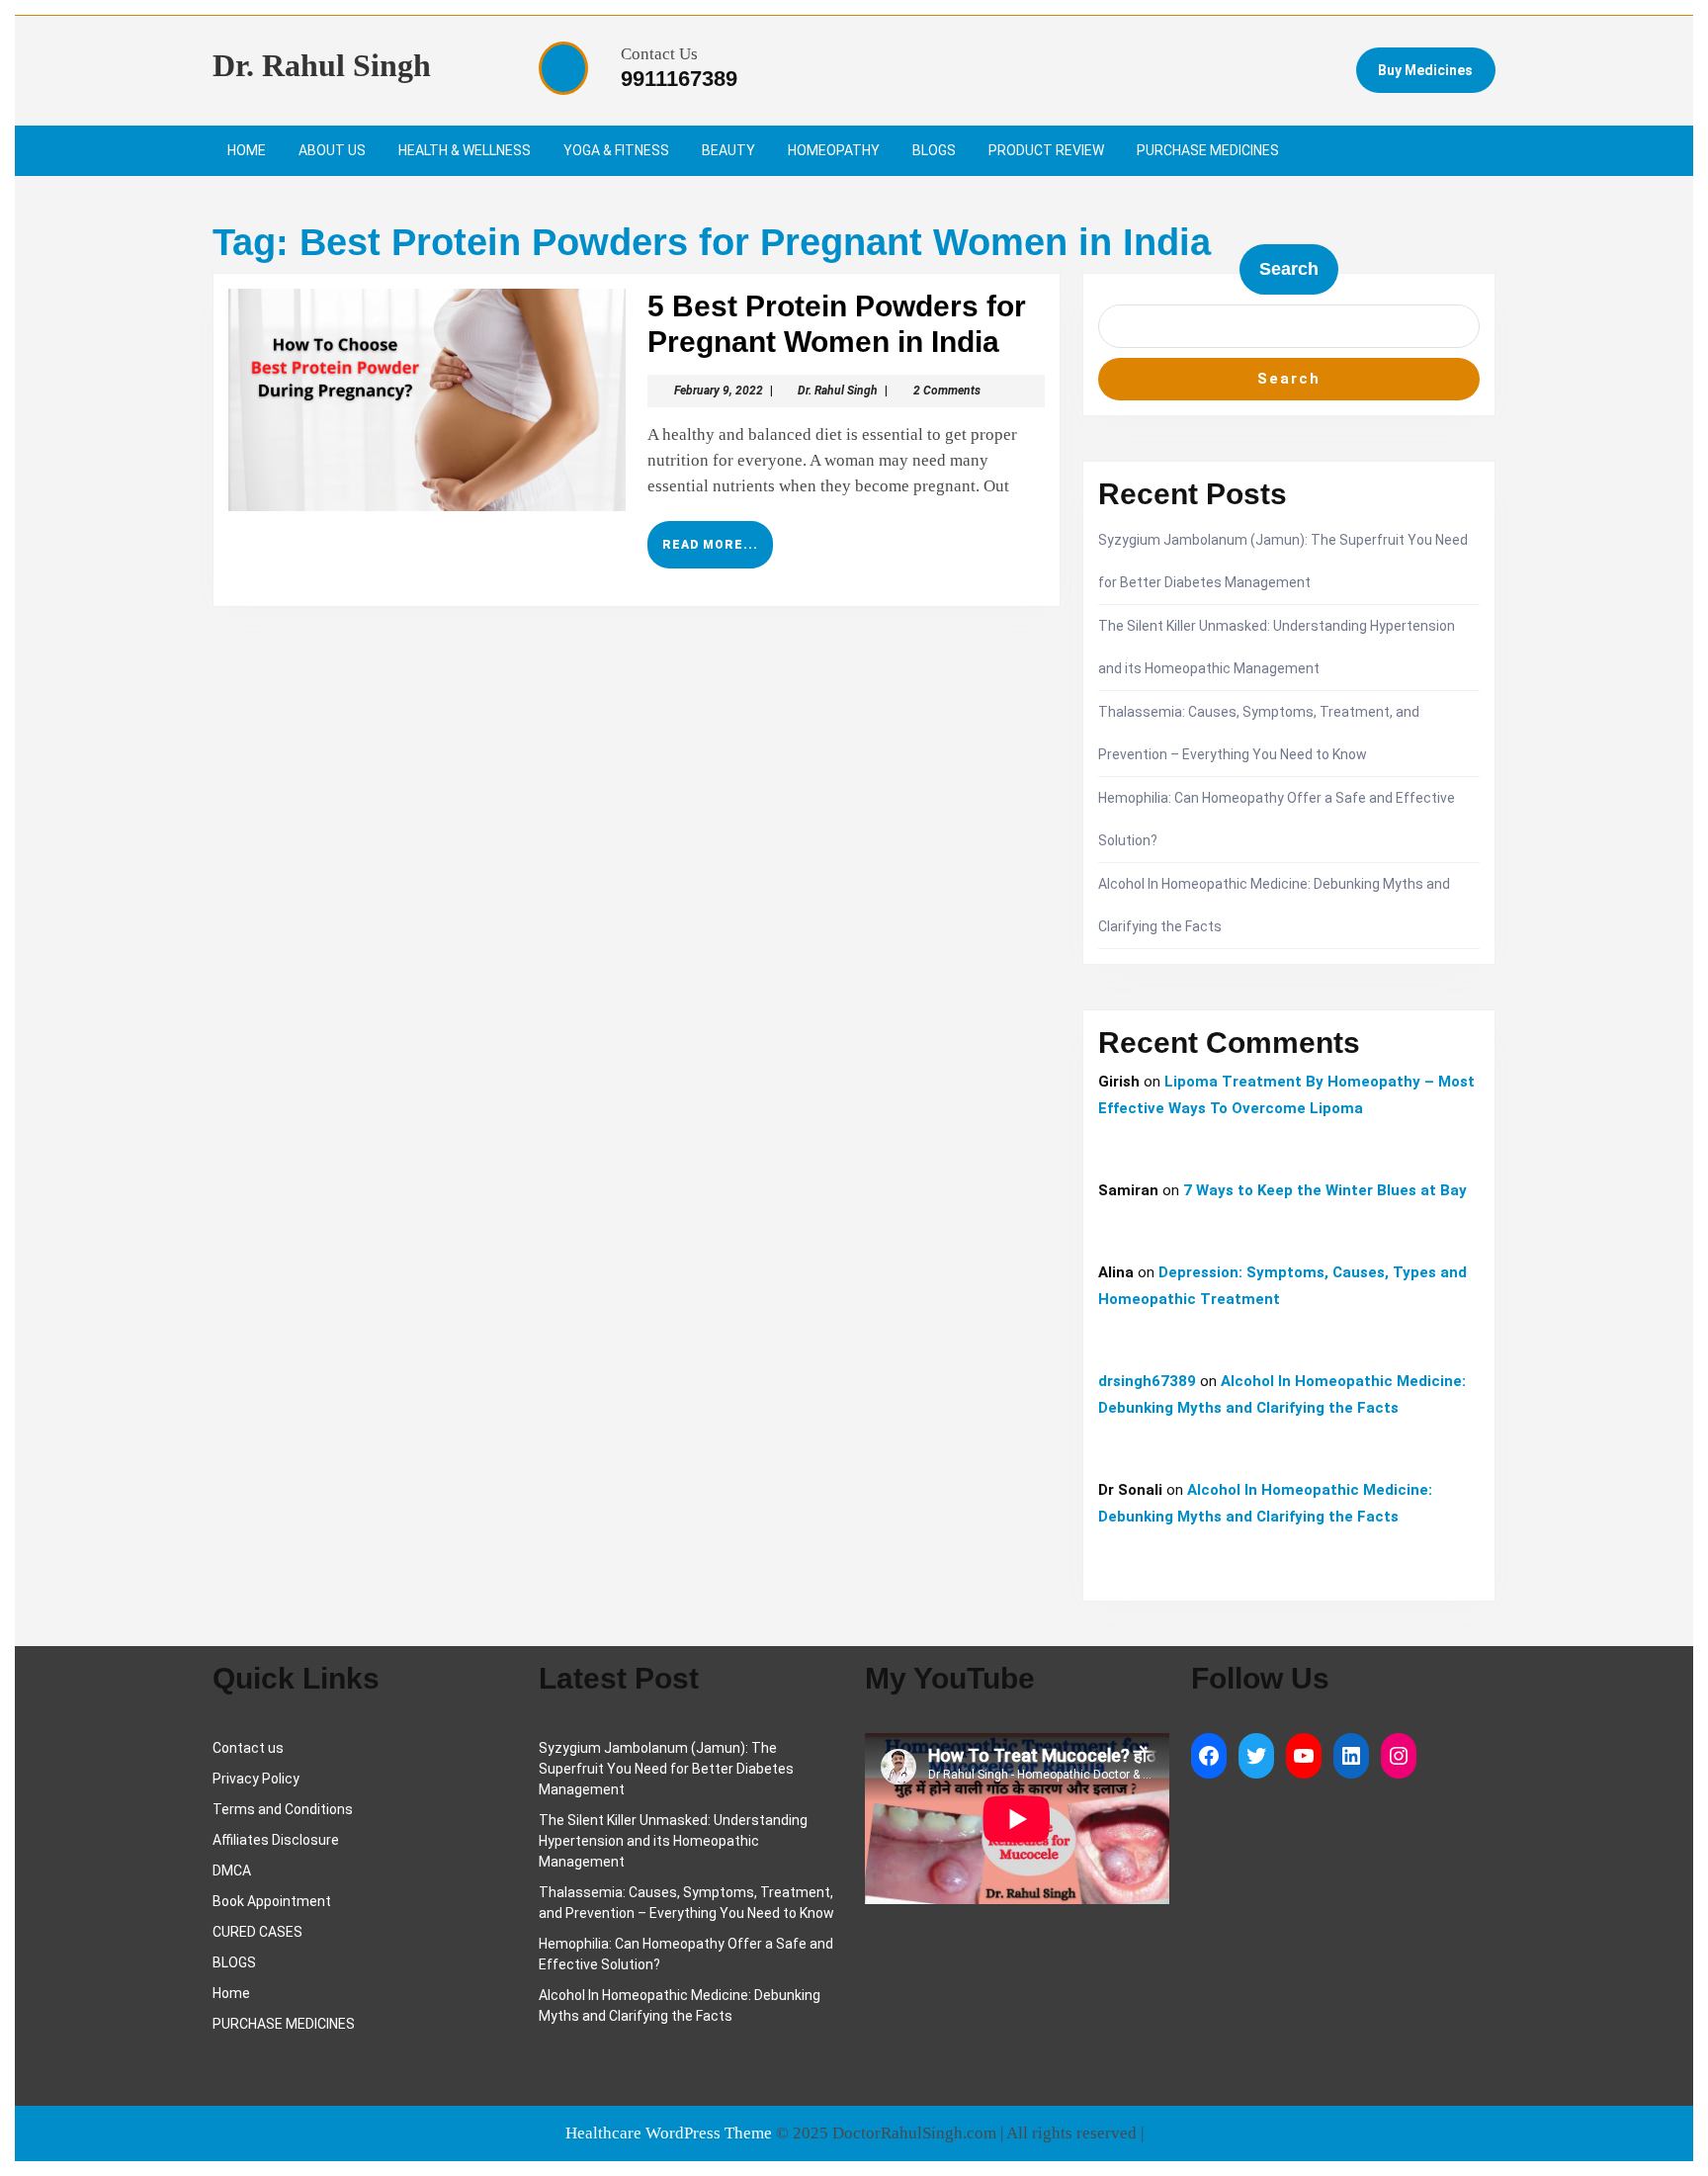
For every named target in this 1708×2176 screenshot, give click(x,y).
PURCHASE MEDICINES (1208, 150)
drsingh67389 (1147, 1381)
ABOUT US (332, 150)
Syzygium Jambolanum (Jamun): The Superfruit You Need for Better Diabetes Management (666, 1769)
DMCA (232, 1871)
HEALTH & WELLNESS (465, 150)
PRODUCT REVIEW (1046, 150)
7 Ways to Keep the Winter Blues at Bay (1325, 1190)
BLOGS (934, 150)
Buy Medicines (1425, 70)
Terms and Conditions (283, 1809)
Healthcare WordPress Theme (669, 2133)
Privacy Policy (256, 1779)
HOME (247, 150)
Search (1289, 269)
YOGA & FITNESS (616, 150)
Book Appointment (272, 1901)
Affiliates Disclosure (276, 1840)
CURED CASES (257, 1932)
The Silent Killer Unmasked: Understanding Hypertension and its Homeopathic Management (673, 1841)
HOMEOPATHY (834, 150)
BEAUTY (728, 150)
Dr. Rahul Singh (322, 65)
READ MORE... (718, 553)
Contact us (248, 1748)
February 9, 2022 (719, 391)
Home (231, 1993)
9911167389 (679, 79)
